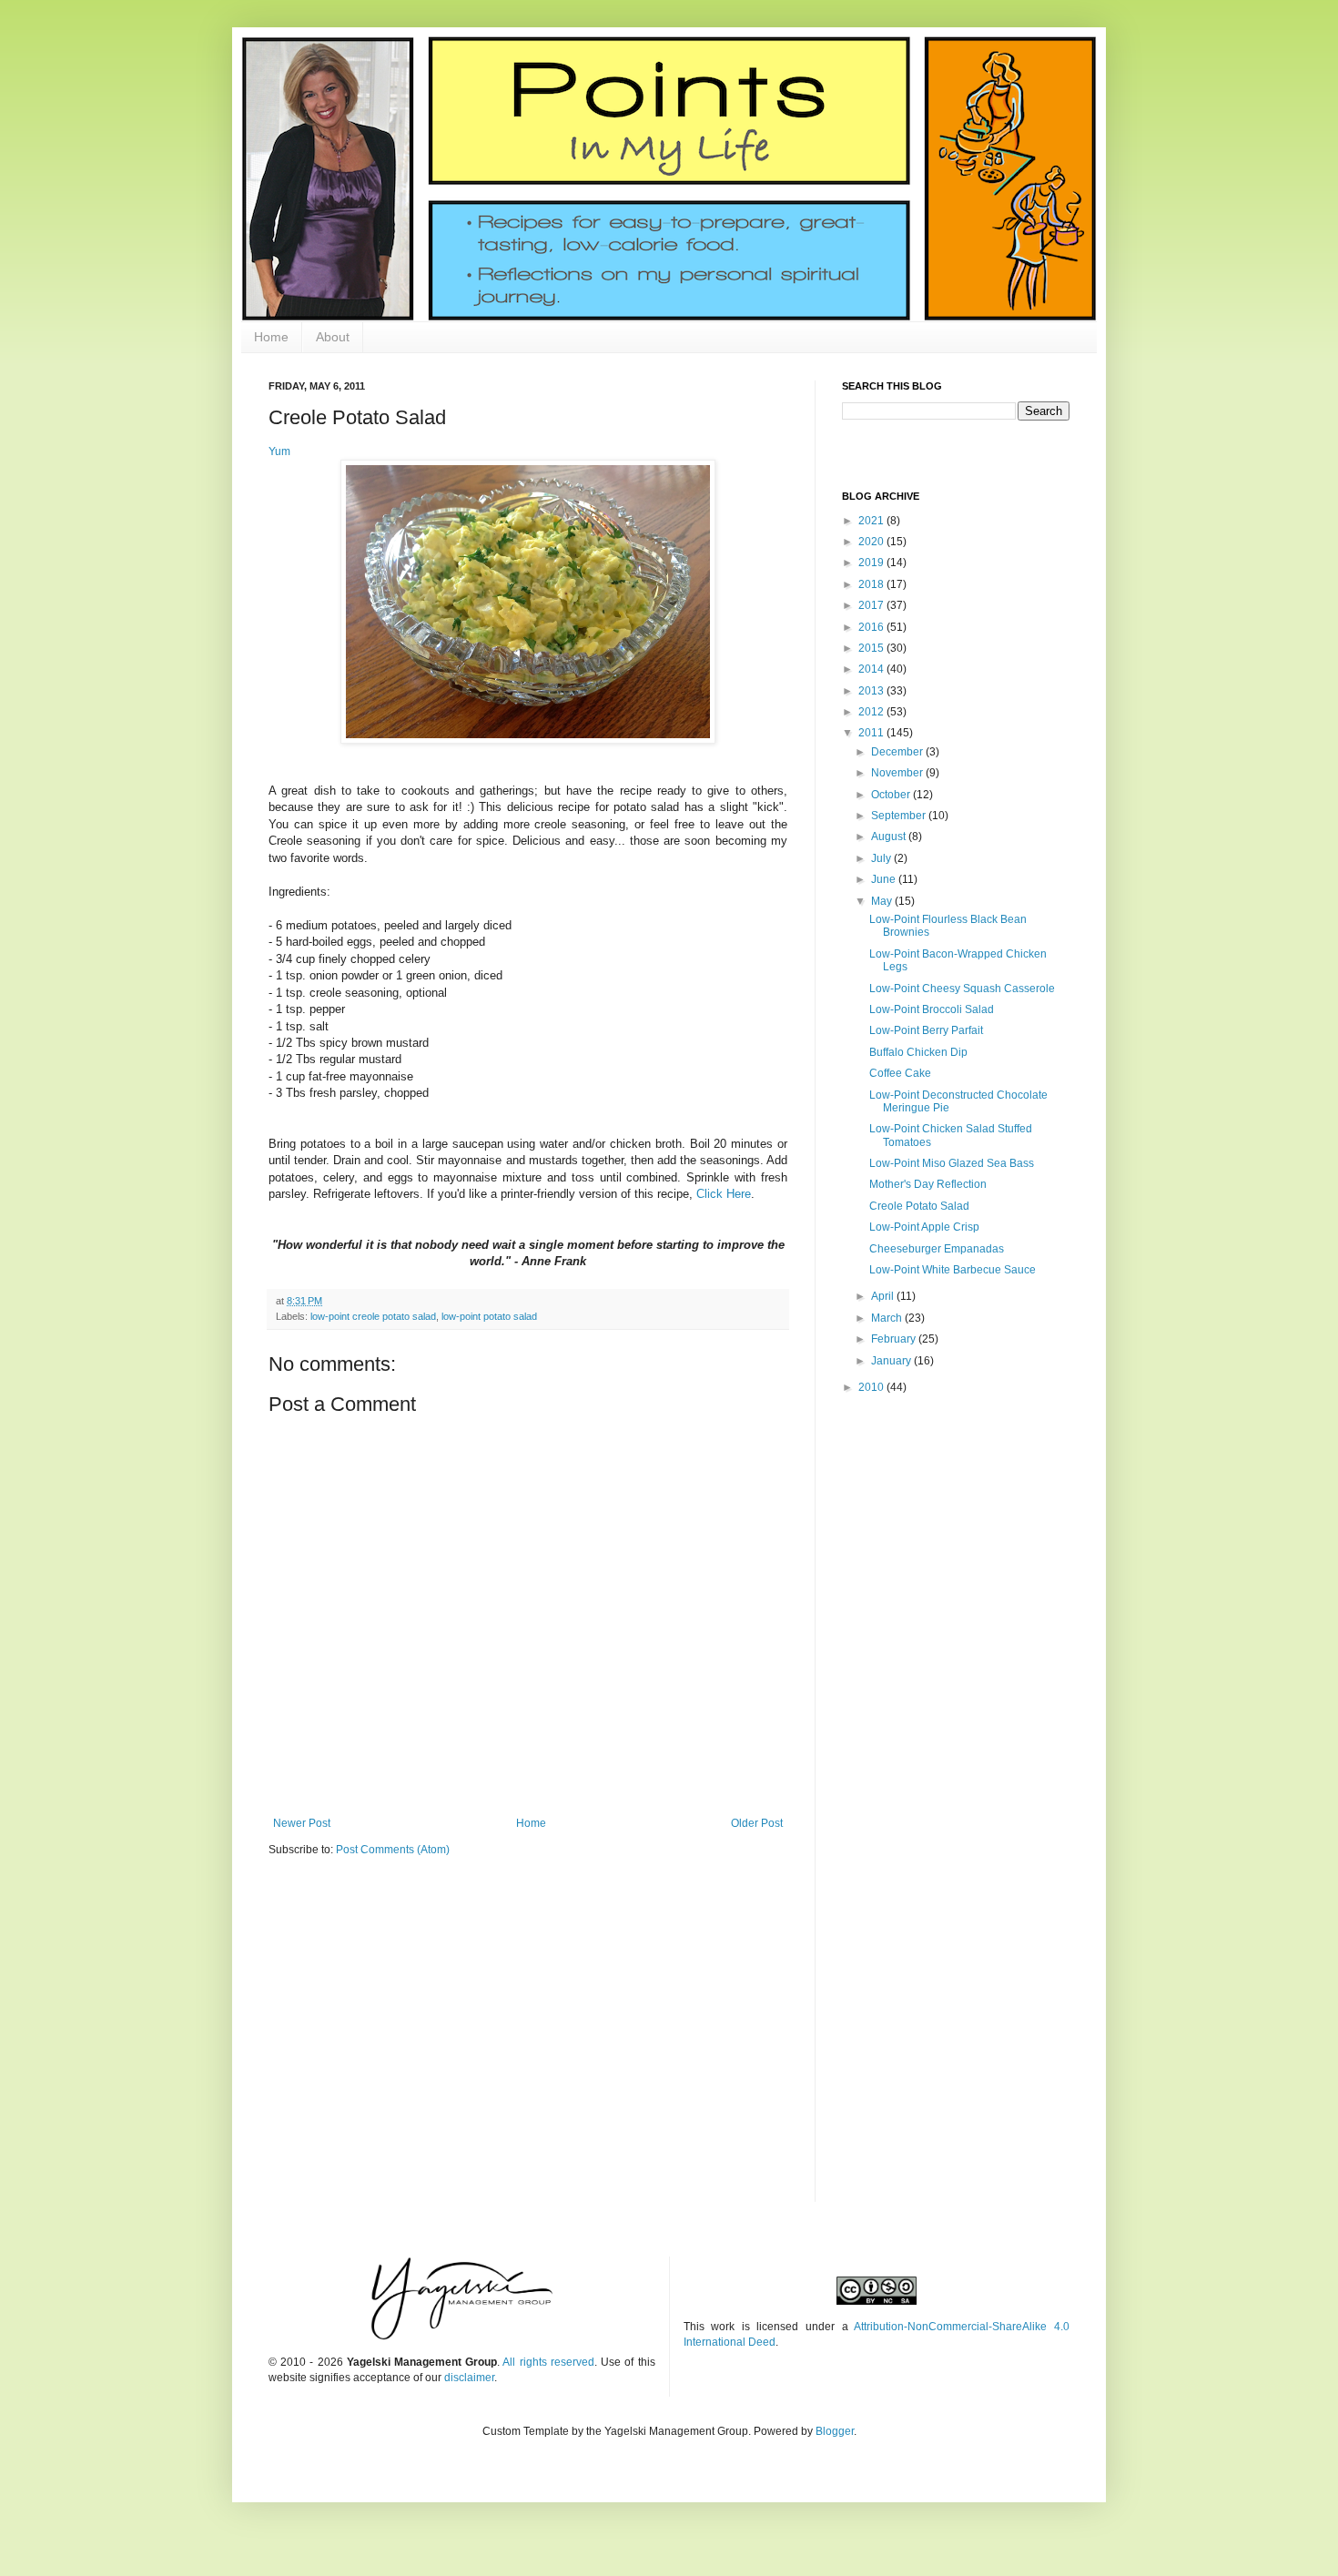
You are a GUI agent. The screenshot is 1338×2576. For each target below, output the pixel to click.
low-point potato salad (489, 1316)
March (888, 1318)
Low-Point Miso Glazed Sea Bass (952, 1163)
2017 (872, 605)
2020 (872, 542)
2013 (872, 691)
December (898, 752)
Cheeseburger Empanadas (937, 1249)
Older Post (757, 1823)
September (900, 816)
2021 (872, 521)
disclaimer (469, 2378)
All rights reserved (548, 2362)
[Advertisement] (956, 1537)
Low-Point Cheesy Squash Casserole (962, 989)
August (890, 837)
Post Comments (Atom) (393, 1850)
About (333, 337)
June (885, 879)
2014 (872, 669)
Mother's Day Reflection (928, 1184)
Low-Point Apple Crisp (924, 1227)
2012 (872, 712)
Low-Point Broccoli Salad (932, 1009)
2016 (872, 627)
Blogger (835, 2431)
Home (271, 337)
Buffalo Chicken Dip (918, 1052)
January (892, 1361)
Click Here (724, 1194)
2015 (872, 648)
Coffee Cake (900, 1073)
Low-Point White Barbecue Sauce (953, 1270)
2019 (872, 563)
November (898, 773)
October (892, 795)
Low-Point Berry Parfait (926, 1030)
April (884, 1296)
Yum (279, 451)
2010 (872, 1387)
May (883, 901)
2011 (872, 733)
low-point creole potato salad (373, 1316)
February (895, 1339)
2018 (872, 584)
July (882, 858)
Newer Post (302, 1823)
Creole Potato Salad (919, 1206)
